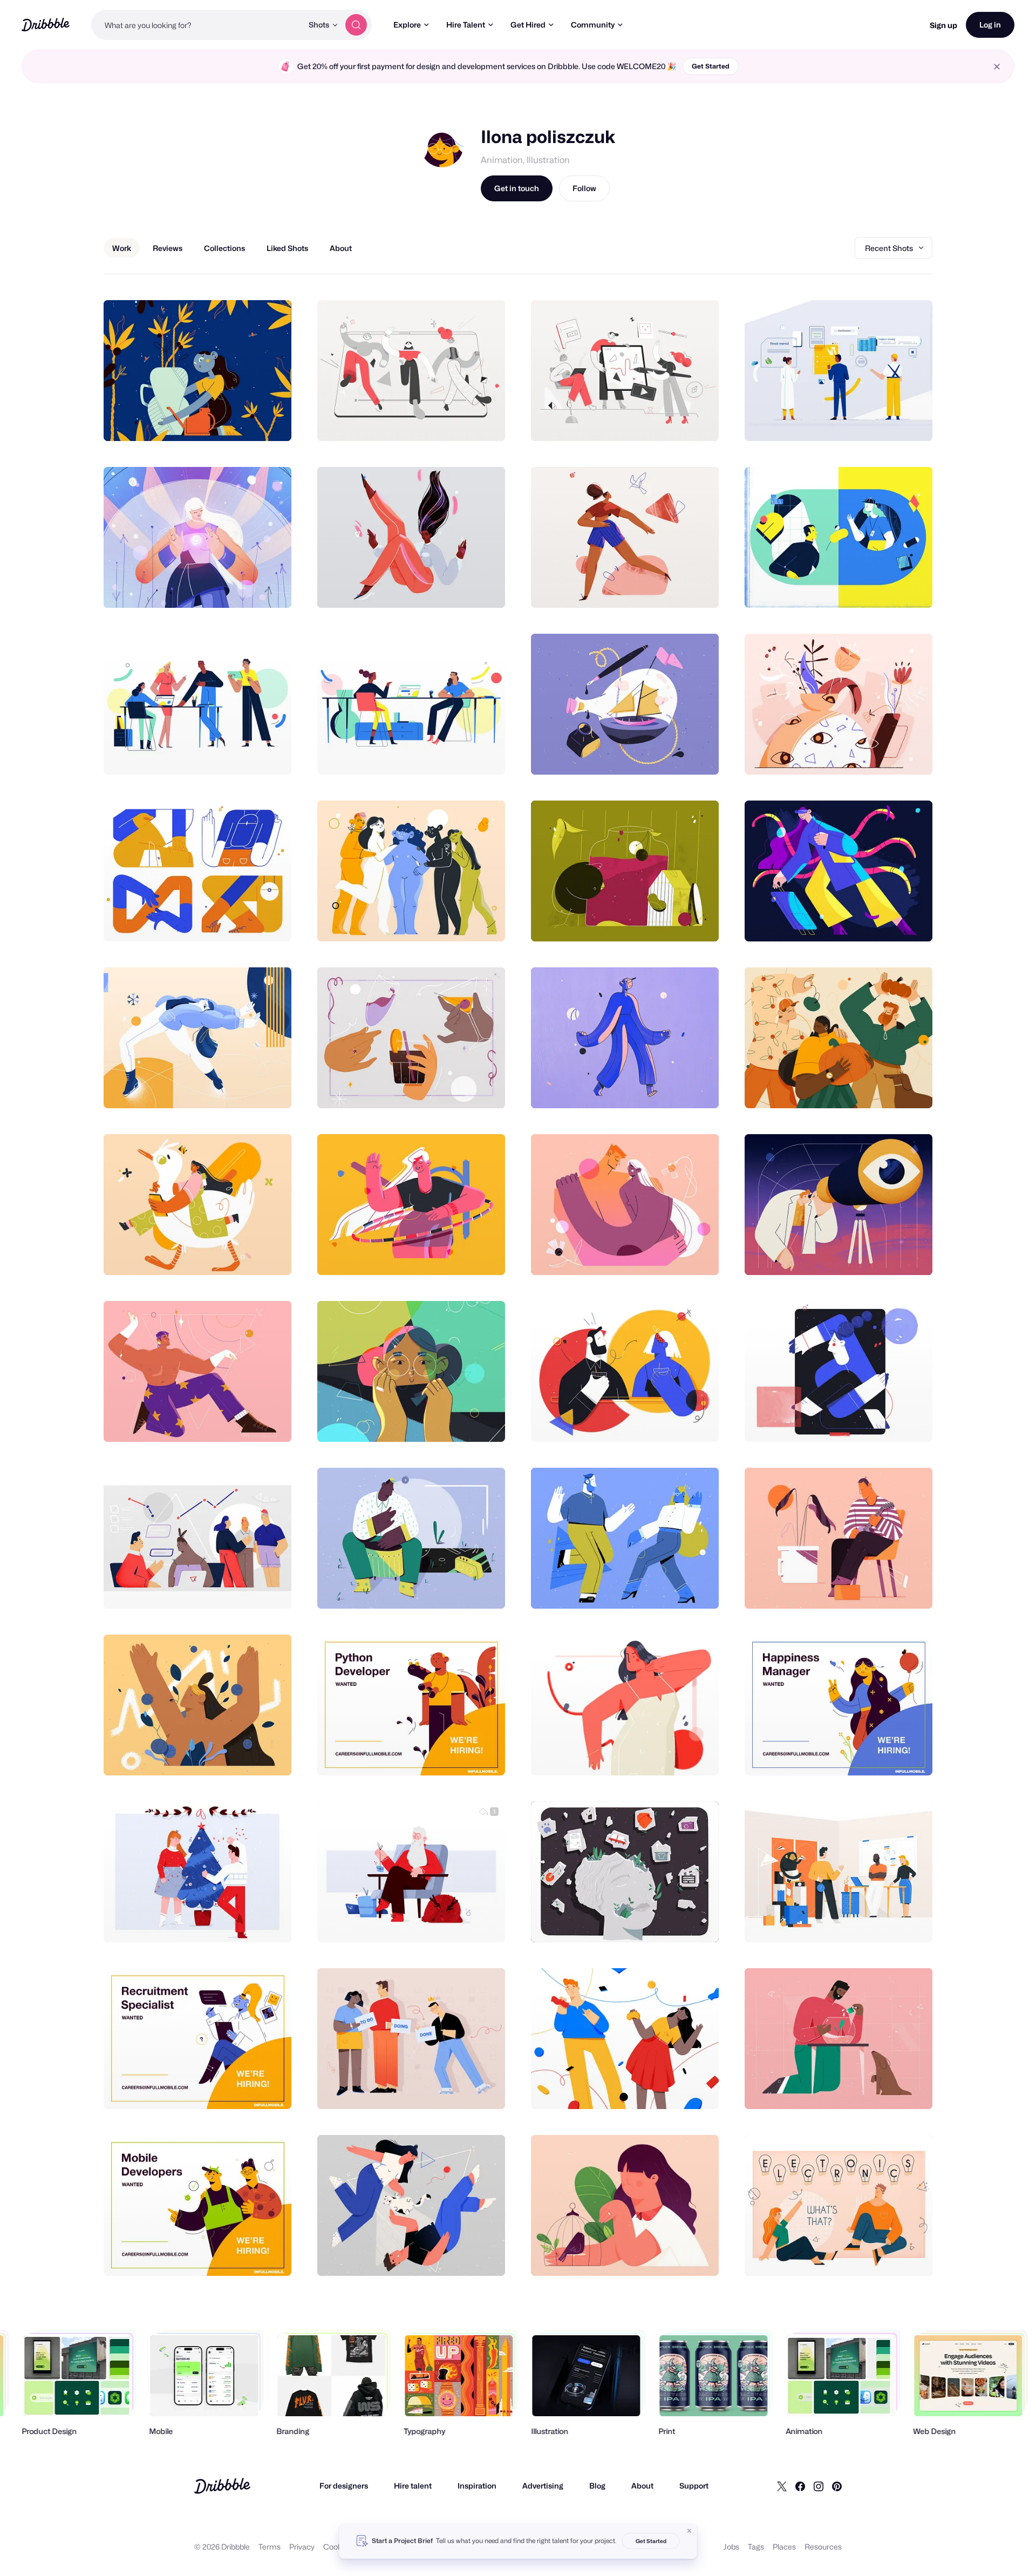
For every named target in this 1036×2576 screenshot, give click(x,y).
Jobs (731, 2547)
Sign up (943, 25)
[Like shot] (271, 421)
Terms (270, 2547)
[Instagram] (819, 2486)
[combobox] (197, 25)
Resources (823, 2547)
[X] (782, 2486)
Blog (597, 2486)
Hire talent (413, 2486)
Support (694, 2486)
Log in (990, 25)
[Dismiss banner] (690, 2531)
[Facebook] (800, 2486)
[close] (997, 67)
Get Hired (528, 25)
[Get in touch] (228, 421)
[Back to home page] (46, 25)
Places (784, 2547)
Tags (756, 2547)
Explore (407, 25)
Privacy (302, 2547)
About (642, 2486)
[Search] (356, 25)
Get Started (711, 66)
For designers (344, 2486)
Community (593, 25)
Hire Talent (466, 25)
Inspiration (477, 2486)
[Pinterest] (837, 2486)
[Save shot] (250, 421)
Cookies (338, 2547)
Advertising (543, 2486)
